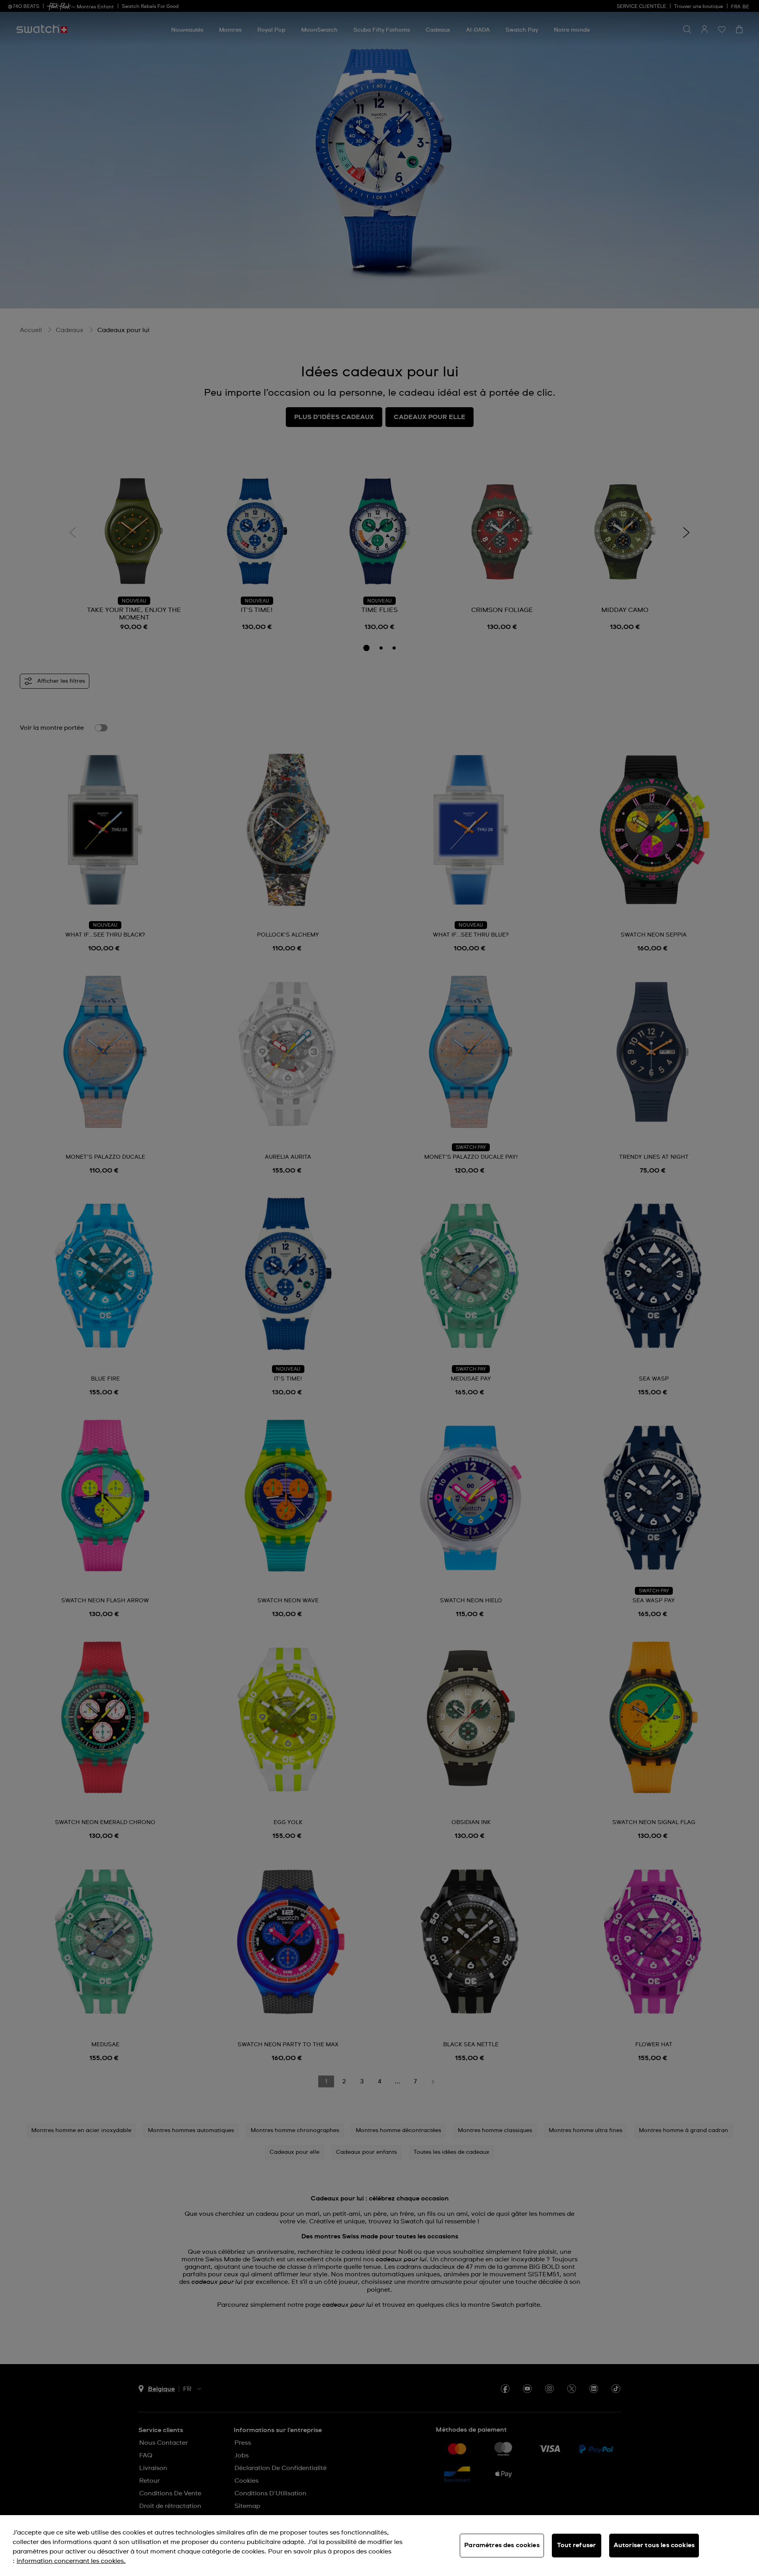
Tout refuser (576, 2545)
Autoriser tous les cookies (654, 2545)
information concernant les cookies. (71, 2561)
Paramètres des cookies (502, 2545)
